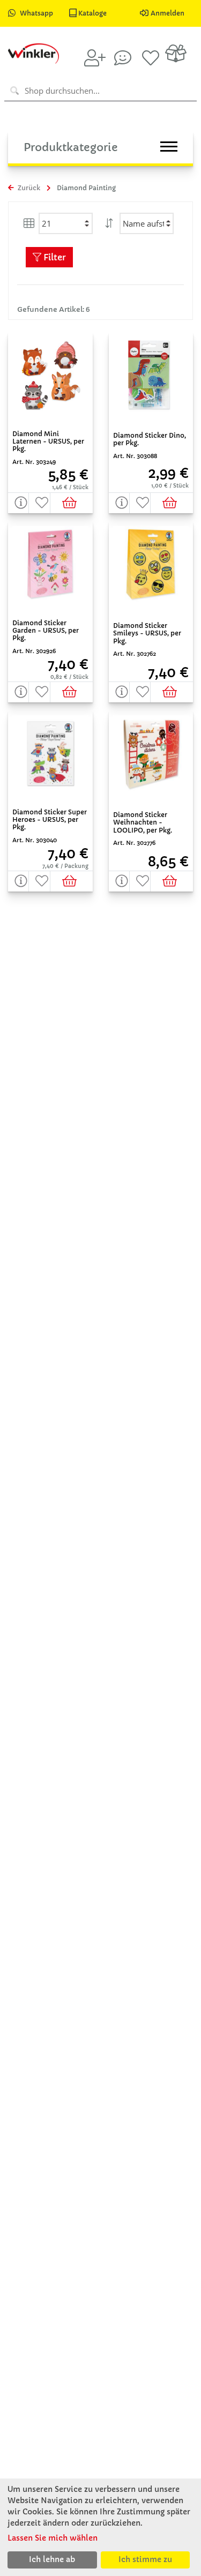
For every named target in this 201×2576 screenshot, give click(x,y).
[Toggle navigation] (169, 147)
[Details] (18, 503)
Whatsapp (36, 13)
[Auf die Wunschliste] (39, 503)
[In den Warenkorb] (72, 503)
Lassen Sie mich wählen (53, 2538)
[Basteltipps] (123, 58)
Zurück (28, 188)
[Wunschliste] (151, 58)
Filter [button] (54, 257)
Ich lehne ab (52, 2559)
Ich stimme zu (145, 2559)
